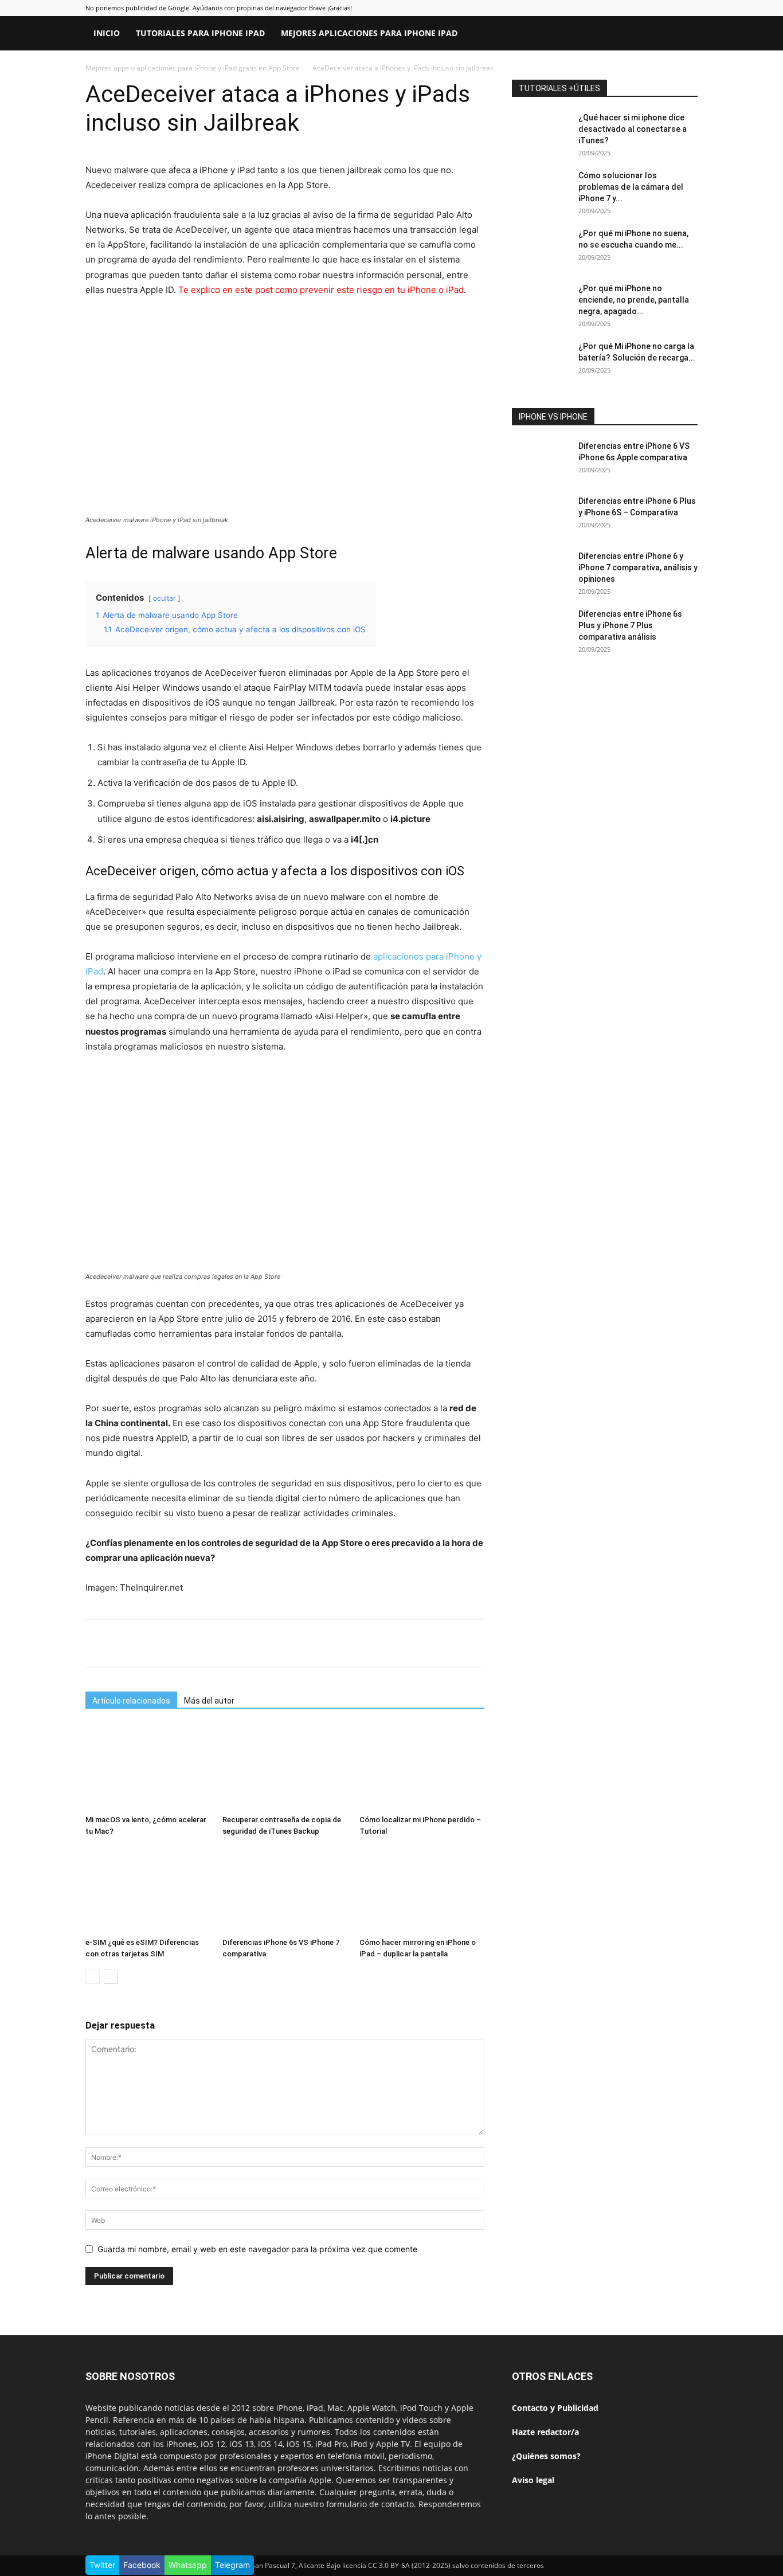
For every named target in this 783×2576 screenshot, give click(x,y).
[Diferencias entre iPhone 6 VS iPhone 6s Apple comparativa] (541, 460)
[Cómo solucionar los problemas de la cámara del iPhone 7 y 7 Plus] (541, 190)
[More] (286, 1643)
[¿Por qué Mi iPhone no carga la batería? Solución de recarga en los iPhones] (541, 361)
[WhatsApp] (233, 1643)
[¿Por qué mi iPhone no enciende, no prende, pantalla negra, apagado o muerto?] (541, 303)
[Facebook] (620, 33)
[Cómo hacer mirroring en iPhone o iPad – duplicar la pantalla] (422, 1890)
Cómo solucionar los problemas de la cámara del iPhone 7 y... (631, 187)
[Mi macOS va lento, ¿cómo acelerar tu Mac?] (148, 1767)
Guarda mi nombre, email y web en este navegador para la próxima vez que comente (257, 2249)
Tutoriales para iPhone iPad (200, 33)
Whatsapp (188, 2565)
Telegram (232, 2565)
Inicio (107, 33)
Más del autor (209, 1701)
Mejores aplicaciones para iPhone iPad (369, 33)
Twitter (102, 2565)
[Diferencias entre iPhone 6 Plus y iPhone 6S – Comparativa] (541, 515)
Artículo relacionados (131, 1701)
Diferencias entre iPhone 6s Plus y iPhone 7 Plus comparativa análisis (630, 625)
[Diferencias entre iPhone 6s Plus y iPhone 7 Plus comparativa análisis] (541, 628)
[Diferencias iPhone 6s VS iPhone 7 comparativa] (285, 1890)
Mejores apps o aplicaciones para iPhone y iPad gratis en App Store (193, 68)
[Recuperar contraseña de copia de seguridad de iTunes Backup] (285, 1767)
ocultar (164, 598)
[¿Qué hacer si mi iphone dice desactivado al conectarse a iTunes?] (541, 132)
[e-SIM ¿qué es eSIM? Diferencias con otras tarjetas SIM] (148, 1890)
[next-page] (111, 1977)
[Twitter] (639, 33)
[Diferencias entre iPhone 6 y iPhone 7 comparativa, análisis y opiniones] (541, 570)
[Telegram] (259, 1643)
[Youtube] (659, 33)
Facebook (142, 2565)
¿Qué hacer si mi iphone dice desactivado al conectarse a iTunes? (633, 129)
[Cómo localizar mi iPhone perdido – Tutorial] (422, 1767)
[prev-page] (93, 1977)
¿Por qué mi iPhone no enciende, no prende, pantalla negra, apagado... (634, 300)
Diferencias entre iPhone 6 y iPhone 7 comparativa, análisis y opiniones (638, 567)
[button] (684, 34)
